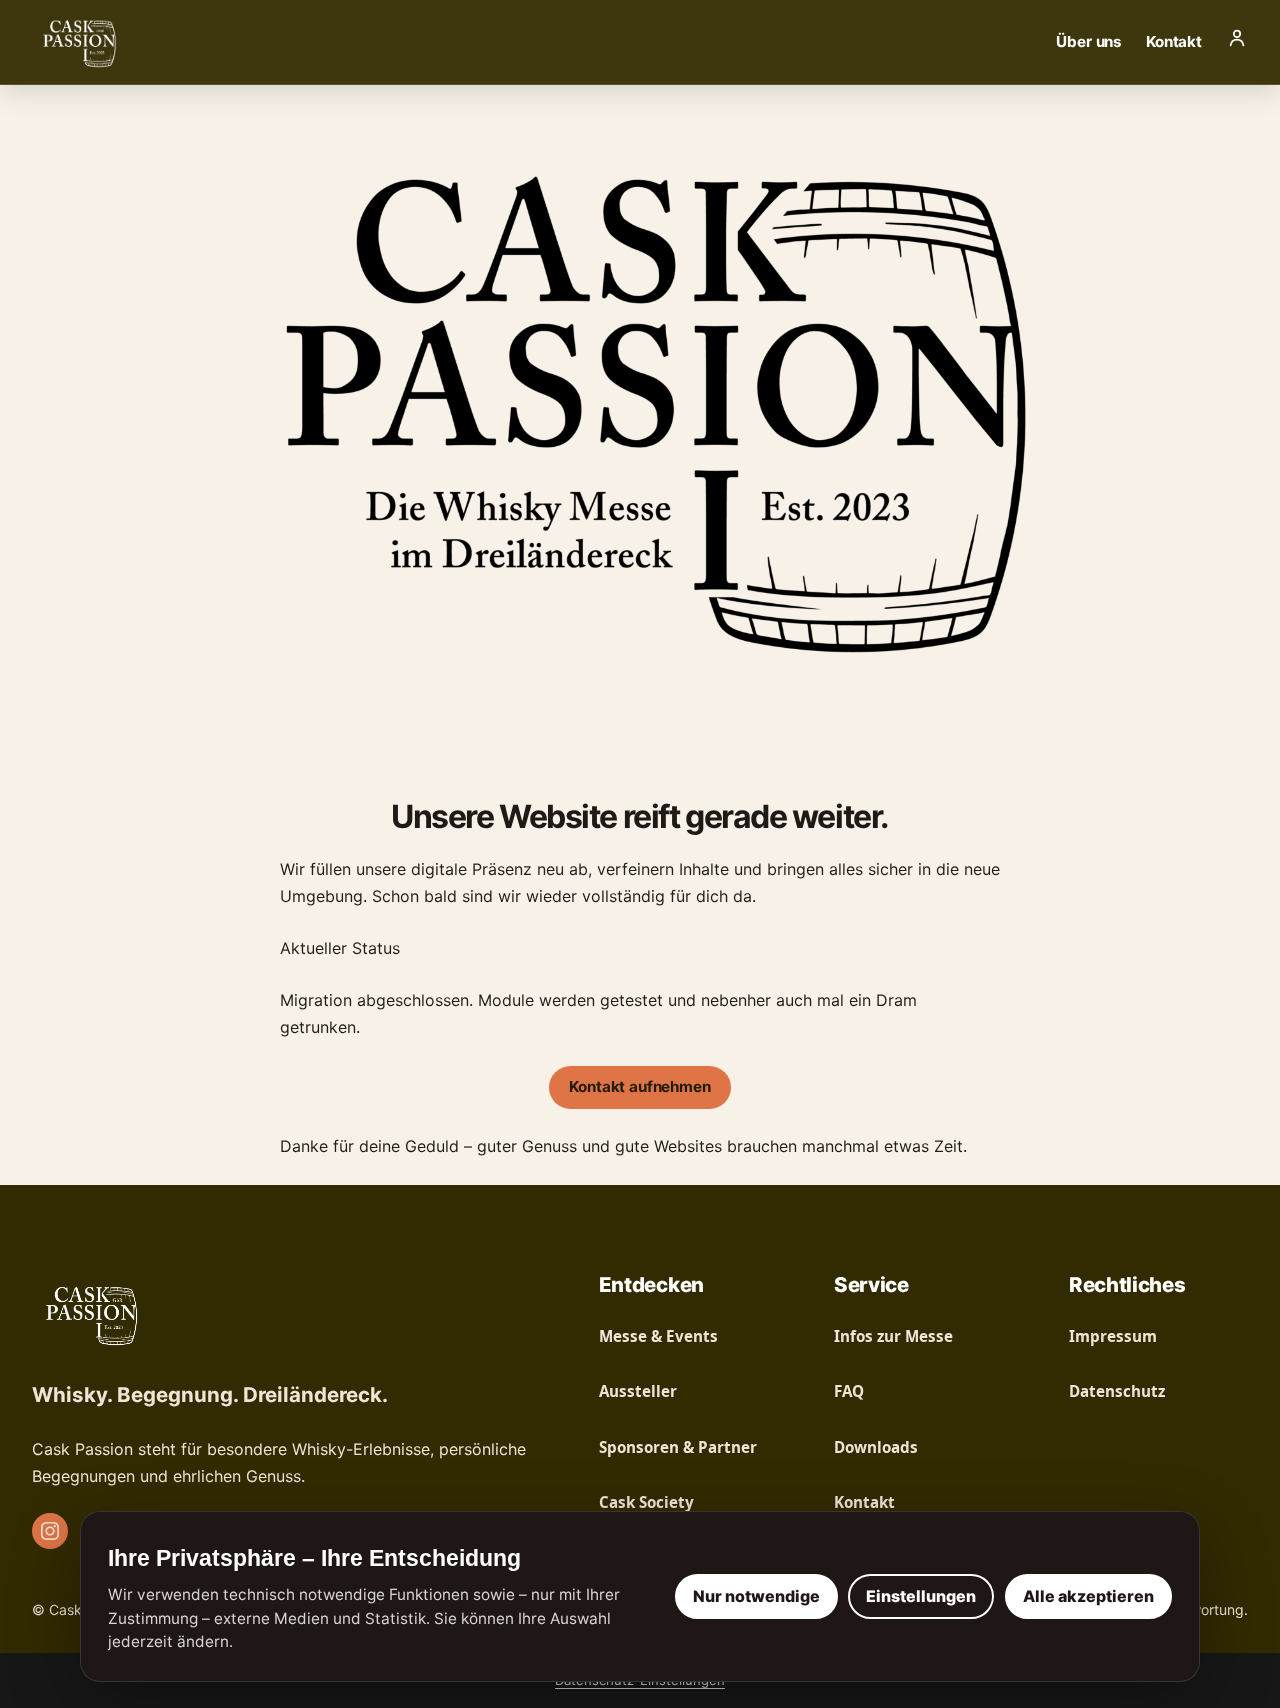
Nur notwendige (756, 1596)
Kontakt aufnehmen (639, 1086)
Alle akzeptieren (1088, 1596)
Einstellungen (921, 1596)
